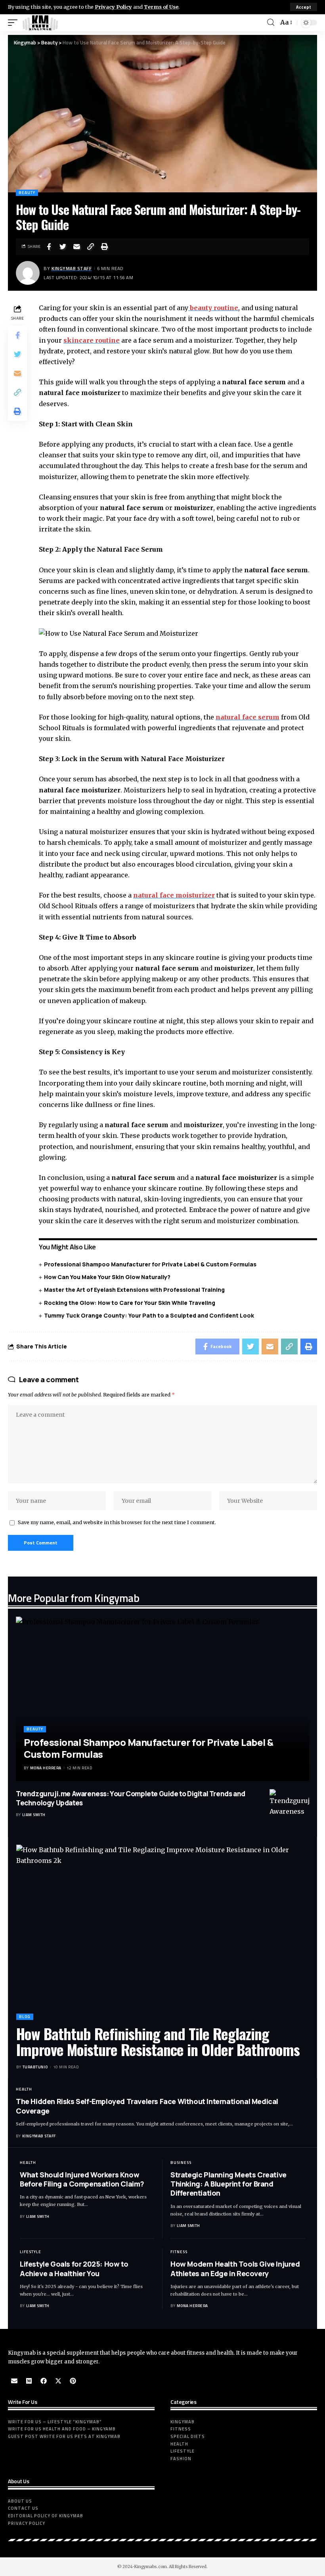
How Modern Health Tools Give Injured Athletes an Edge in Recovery (235, 2268)
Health (24, 2089)
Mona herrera (46, 1768)
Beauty (27, 193)
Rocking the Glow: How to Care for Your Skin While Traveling (130, 1303)
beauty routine (213, 308)
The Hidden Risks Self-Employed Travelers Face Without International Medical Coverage (147, 2106)
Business (181, 2163)
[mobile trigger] (15, 23)
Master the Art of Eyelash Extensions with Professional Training (134, 1290)
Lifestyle (31, 2252)
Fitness (179, 2252)
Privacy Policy (113, 7)
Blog (25, 2017)
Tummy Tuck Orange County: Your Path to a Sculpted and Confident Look (149, 1315)
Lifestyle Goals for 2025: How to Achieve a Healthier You (74, 2268)
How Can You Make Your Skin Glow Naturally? (107, 1277)
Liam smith (34, 1815)
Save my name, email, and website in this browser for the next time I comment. (117, 1522)
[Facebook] (44, 2381)
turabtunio (35, 2067)
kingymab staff (72, 268)
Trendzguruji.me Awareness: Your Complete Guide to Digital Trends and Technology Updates (131, 1798)
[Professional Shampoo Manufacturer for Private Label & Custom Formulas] (162, 1699)
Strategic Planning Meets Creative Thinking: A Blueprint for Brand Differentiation (228, 2184)
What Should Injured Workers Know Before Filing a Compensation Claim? (82, 2179)
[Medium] (29, 2381)
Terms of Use (161, 7)
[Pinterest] (73, 2381)
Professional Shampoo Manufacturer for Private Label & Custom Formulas (150, 1264)
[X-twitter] (58, 2381)
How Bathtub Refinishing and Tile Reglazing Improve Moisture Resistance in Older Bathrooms (158, 2041)
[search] (271, 22)
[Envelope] (14, 2381)
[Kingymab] (40, 23)
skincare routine (92, 340)
